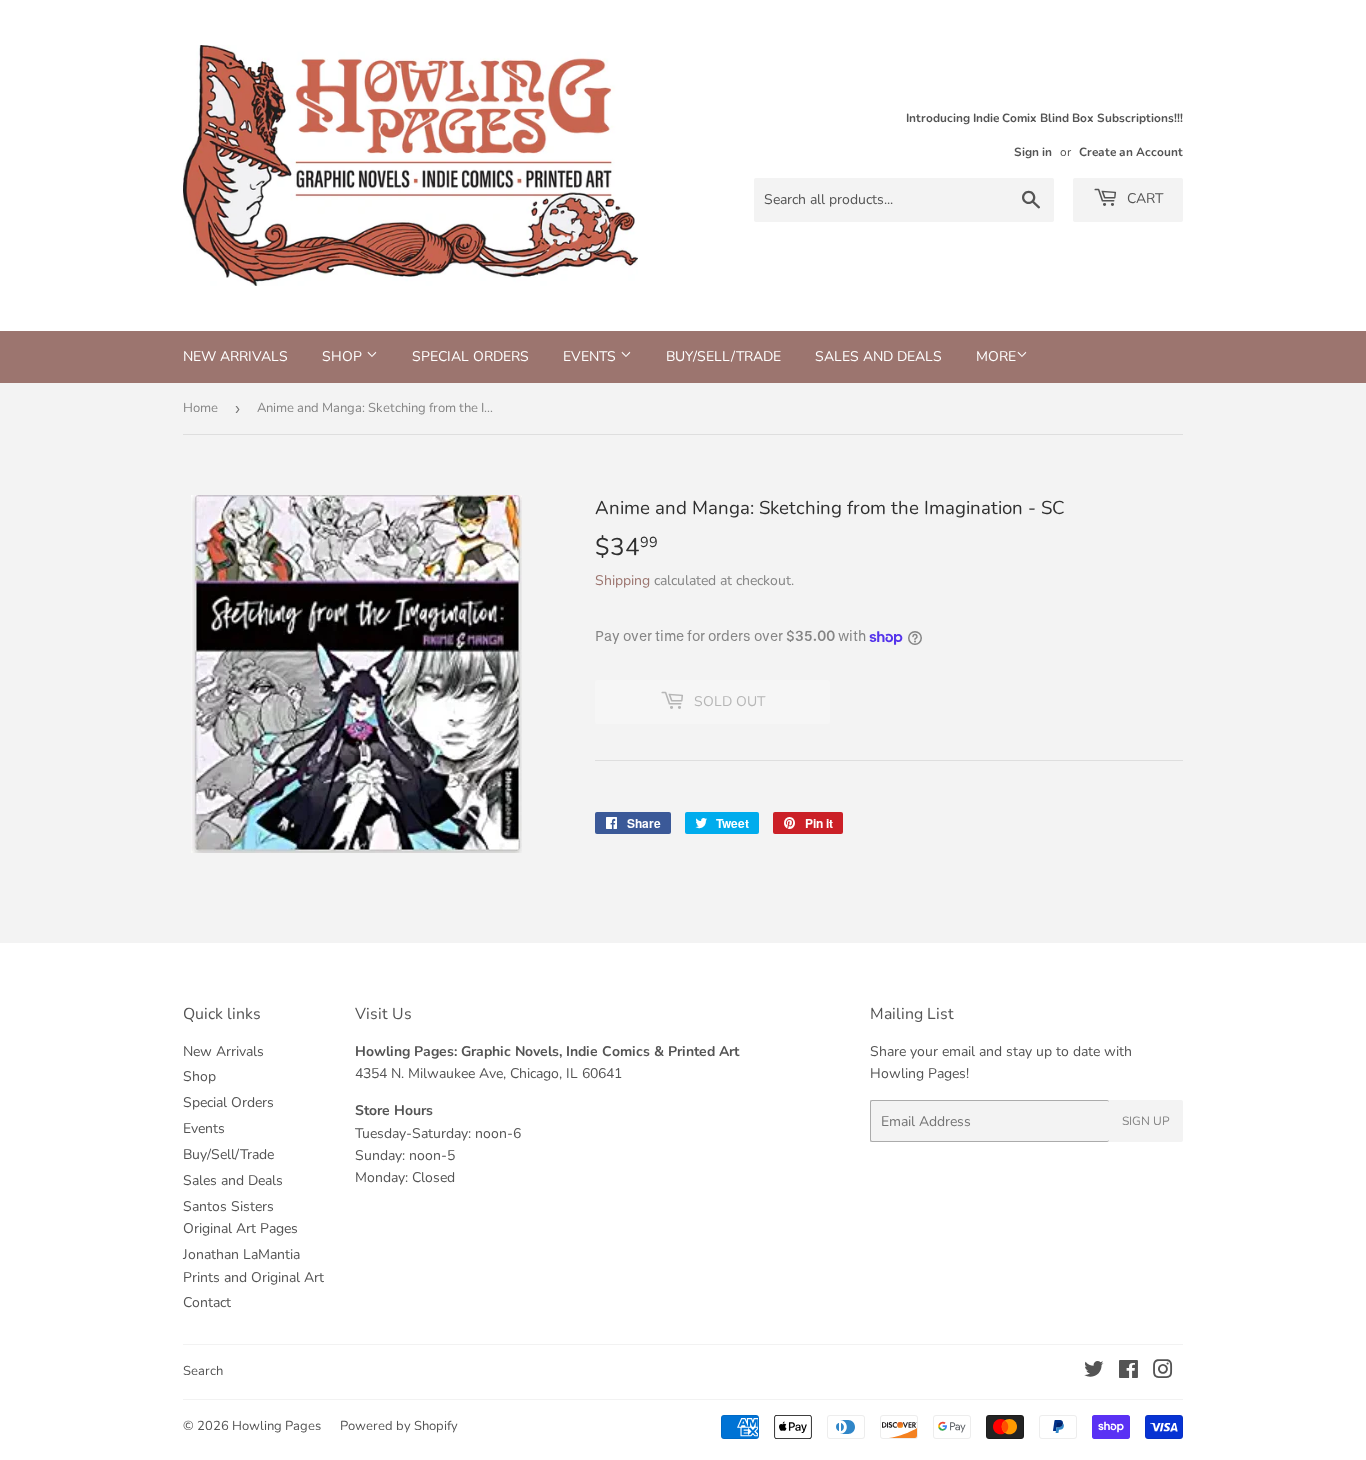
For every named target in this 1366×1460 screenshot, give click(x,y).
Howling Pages (276, 1426)
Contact (207, 1302)
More (996, 356)
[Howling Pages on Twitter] (1094, 1372)
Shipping (622, 580)
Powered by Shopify (399, 1426)
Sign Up (1146, 1121)
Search (203, 1371)
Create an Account (1131, 152)
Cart (1143, 198)
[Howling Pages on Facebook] (1128, 1372)
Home (200, 408)
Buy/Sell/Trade (723, 356)
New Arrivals (235, 356)
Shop (344, 356)
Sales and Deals (878, 356)
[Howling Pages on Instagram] (1163, 1372)
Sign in (1033, 152)
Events (591, 356)
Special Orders (470, 356)
